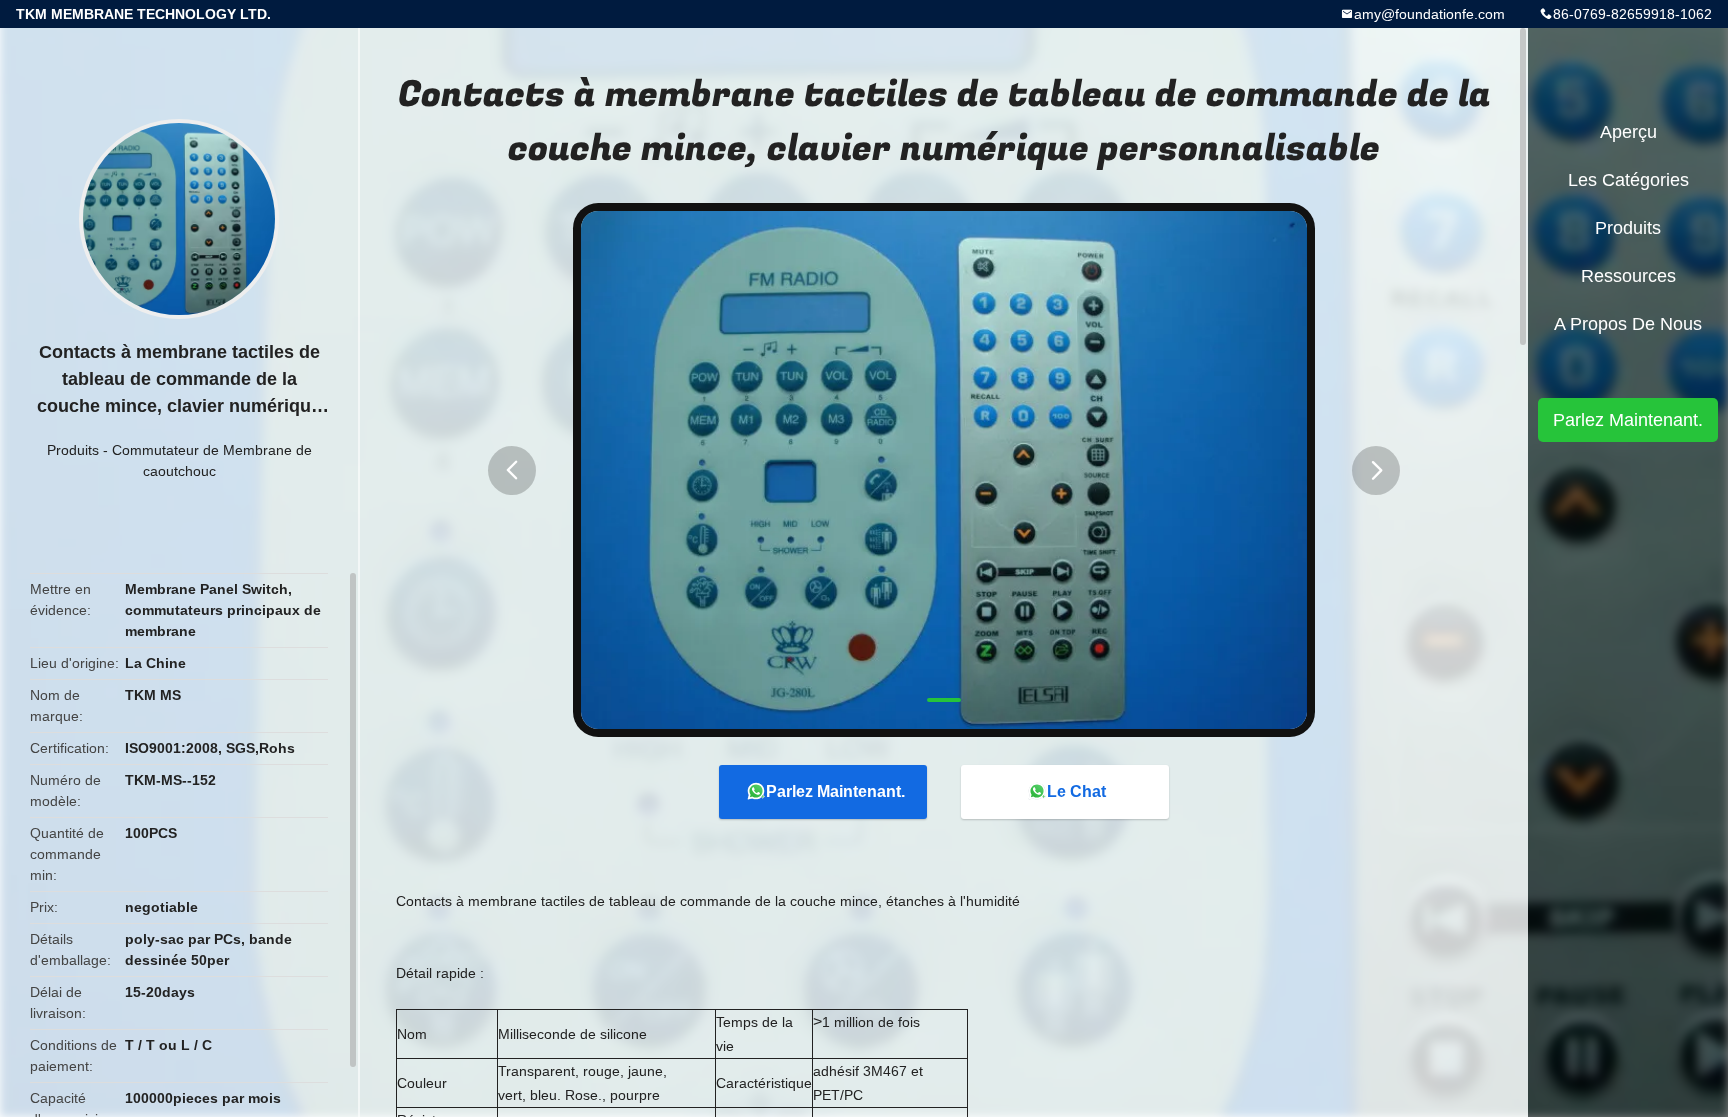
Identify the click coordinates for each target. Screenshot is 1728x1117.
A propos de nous (1628, 324)
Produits (73, 450)
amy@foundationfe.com (1429, 14)
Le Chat (1076, 791)
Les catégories (1628, 180)
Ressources (1628, 276)
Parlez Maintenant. (835, 791)
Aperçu (1628, 132)
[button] (512, 470)
